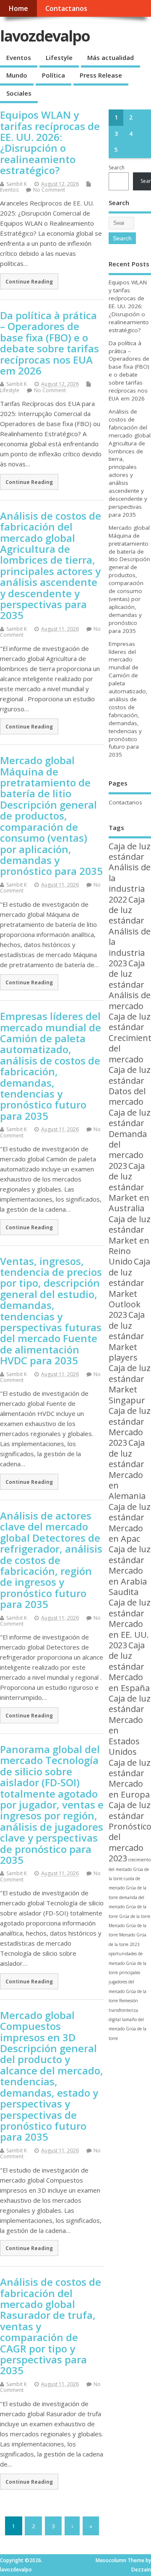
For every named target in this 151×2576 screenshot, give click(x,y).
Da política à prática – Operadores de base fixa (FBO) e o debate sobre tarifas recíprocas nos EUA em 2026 (49, 343)
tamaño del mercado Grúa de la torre (128, 2029)
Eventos (19, 57)
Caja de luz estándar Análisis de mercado (130, 985)
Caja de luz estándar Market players (127, 1336)
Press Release (101, 75)
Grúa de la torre (135, 1916)
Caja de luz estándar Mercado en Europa (130, 1778)
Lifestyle (59, 57)
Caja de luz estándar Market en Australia (129, 1187)
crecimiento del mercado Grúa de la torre (130, 1869)
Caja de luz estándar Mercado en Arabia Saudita (130, 1570)
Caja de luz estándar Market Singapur (130, 1384)
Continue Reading (29, 281)
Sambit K (17, 184)
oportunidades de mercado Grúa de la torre (128, 1963)
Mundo (17, 75)
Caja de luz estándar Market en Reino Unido (130, 1240)
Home (18, 8)
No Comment (49, 190)
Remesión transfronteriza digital (123, 2010)
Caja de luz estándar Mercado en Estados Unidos (130, 1725)
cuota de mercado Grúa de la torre (128, 1888)
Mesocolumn (111, 2560)
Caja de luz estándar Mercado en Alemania (127, 1469)
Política (53, 75)
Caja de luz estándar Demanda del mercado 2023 (130, 1139)
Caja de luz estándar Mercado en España (129, 1667)
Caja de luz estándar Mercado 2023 (130, 1427)
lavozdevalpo (45, 36)
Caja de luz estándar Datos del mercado (130, 1086)
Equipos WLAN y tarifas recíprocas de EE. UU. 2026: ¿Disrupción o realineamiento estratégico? (50, 142)
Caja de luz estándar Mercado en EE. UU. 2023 (130, 1624)
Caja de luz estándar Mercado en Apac (130, 1523)
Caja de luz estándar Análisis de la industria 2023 (130, 931)
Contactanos (66, 8)
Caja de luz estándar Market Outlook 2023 (129, 1288)
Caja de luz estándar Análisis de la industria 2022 (130, 873)
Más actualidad (111, 57)
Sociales (19, 93)
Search (117, 168)
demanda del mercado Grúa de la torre (128, 1907)
